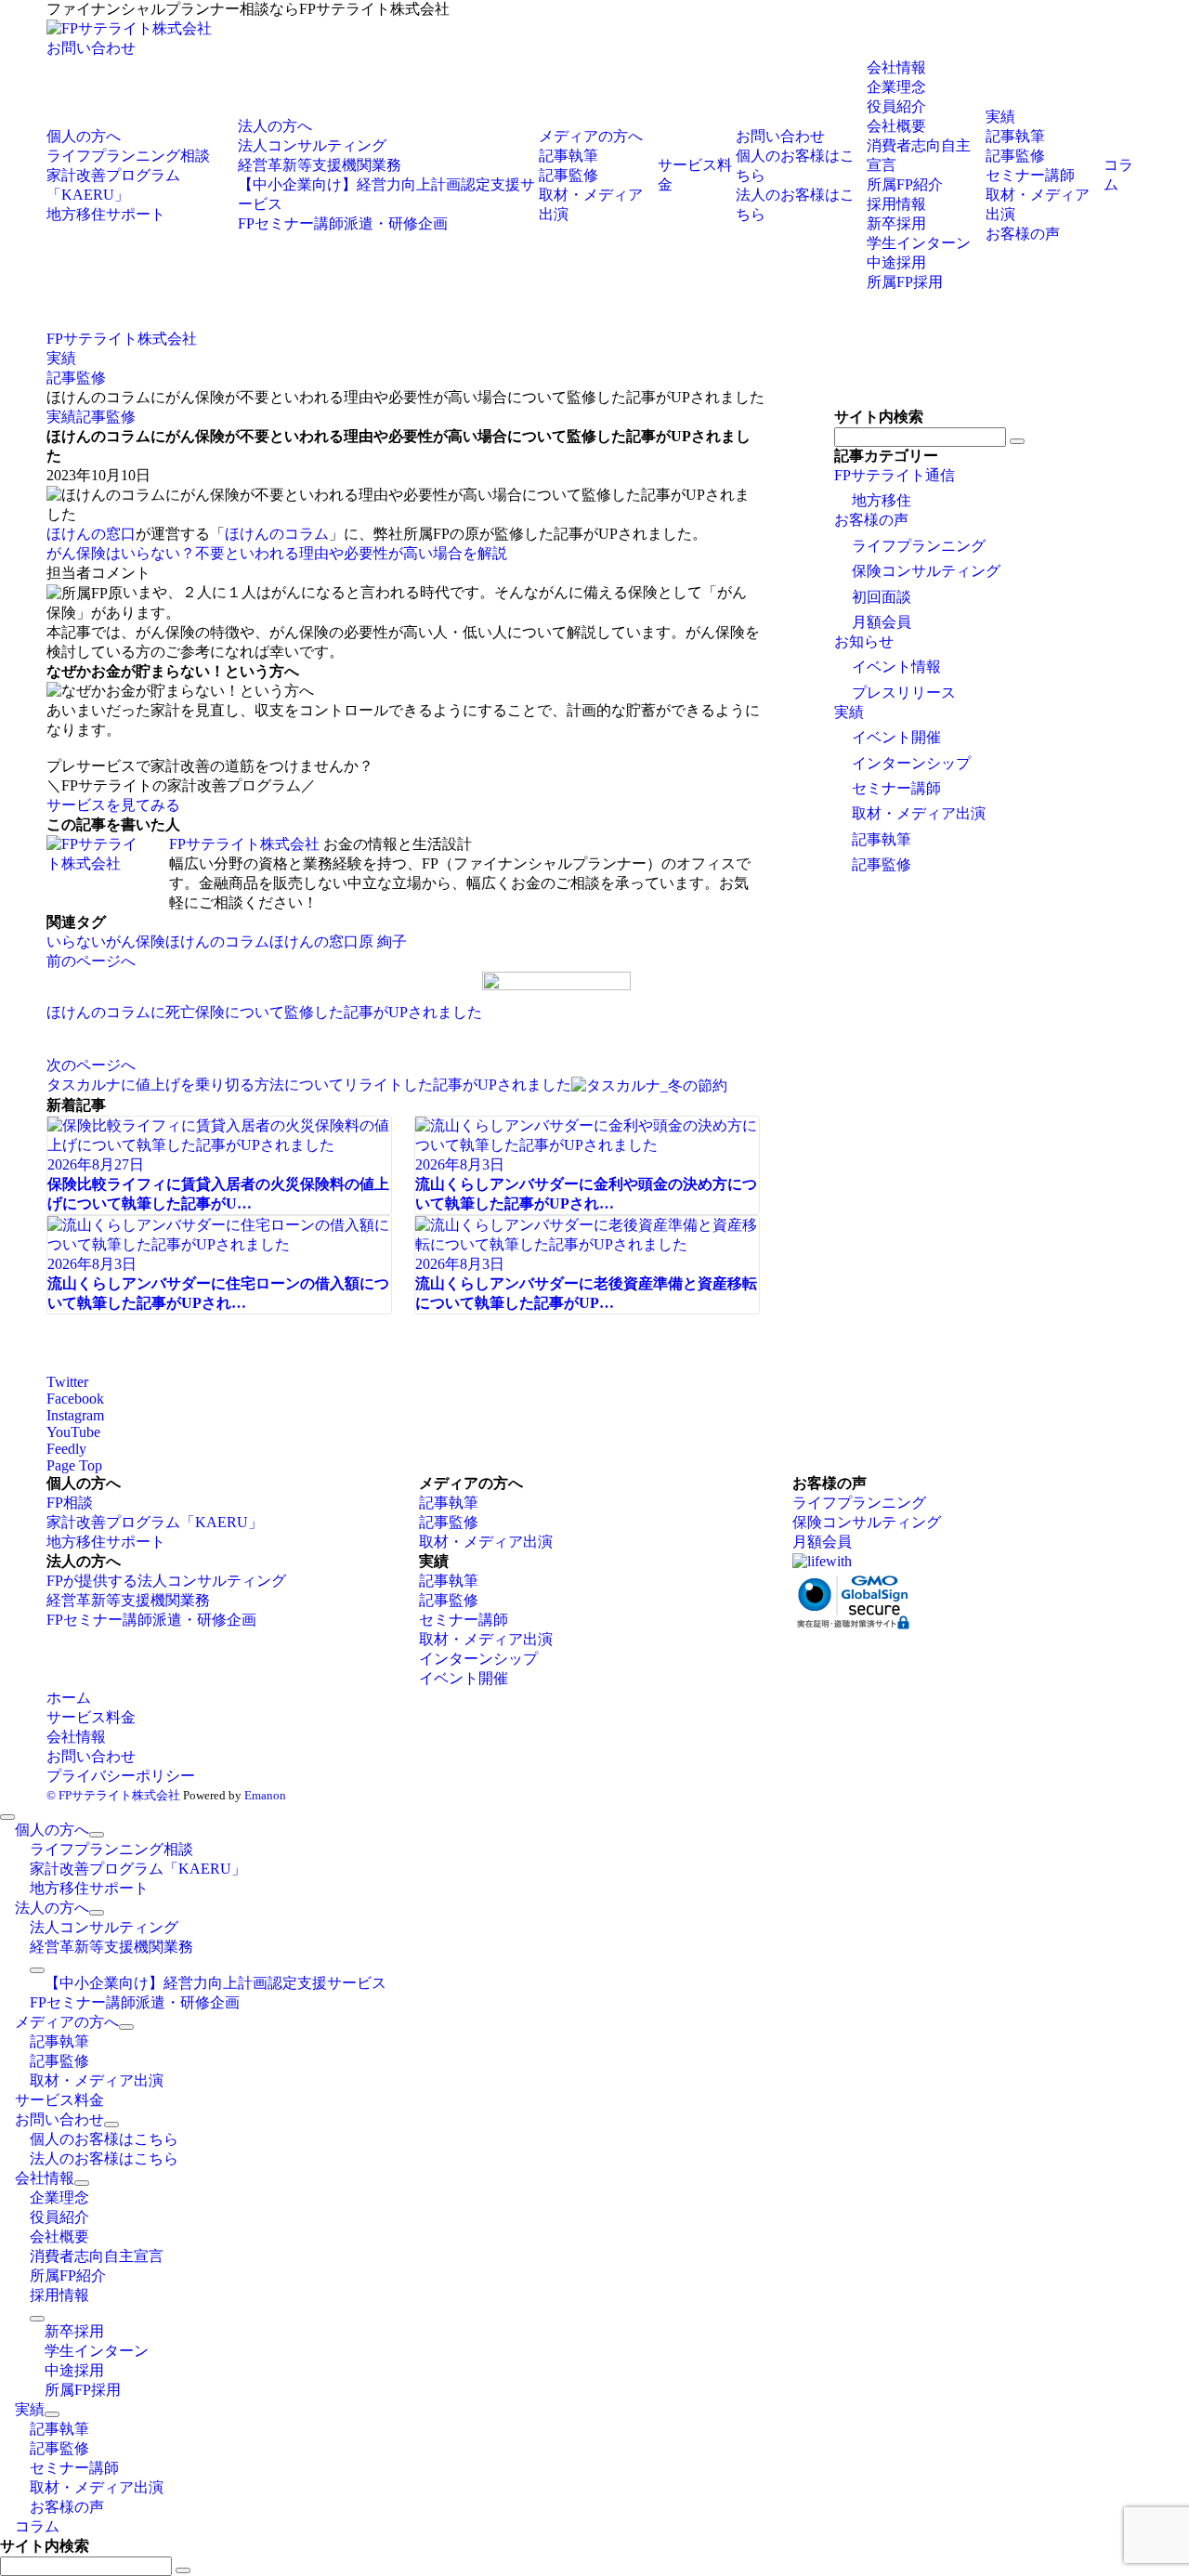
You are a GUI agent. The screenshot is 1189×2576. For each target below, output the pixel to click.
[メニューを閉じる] (7, 1817)
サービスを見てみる (113, 805)
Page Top (74, 1465)
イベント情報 (896, 667)
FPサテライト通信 (895, 475)
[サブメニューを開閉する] (97, 1835)
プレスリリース (904, 693)
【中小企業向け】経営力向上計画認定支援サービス (216, 1983)
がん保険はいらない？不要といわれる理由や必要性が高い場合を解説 (277, 553)
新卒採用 (896, 223)
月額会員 (882, 622)
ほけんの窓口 (91, 534)
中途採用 (896, 262)
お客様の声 (871, 520)
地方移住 (882, 500)
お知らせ (864, 641)
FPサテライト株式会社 (244, 844)
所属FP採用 (905, 282)
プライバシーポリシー (121, 1776)
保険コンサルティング (926, 571)
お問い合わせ (91, 48)
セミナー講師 (896, 788)
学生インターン (919, 243)
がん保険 (136, 941)
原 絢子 (383, 941)
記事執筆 (882, 839)
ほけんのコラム (277, 534)
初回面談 (882, 597)
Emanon (265, 1795)
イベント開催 (896, 737)
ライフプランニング (919, 546)
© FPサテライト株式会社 (113, 1795)
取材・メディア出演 (919, 813)
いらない (76, 941)
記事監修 (106, 417)
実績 (61, 417)
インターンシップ (911, 763)
